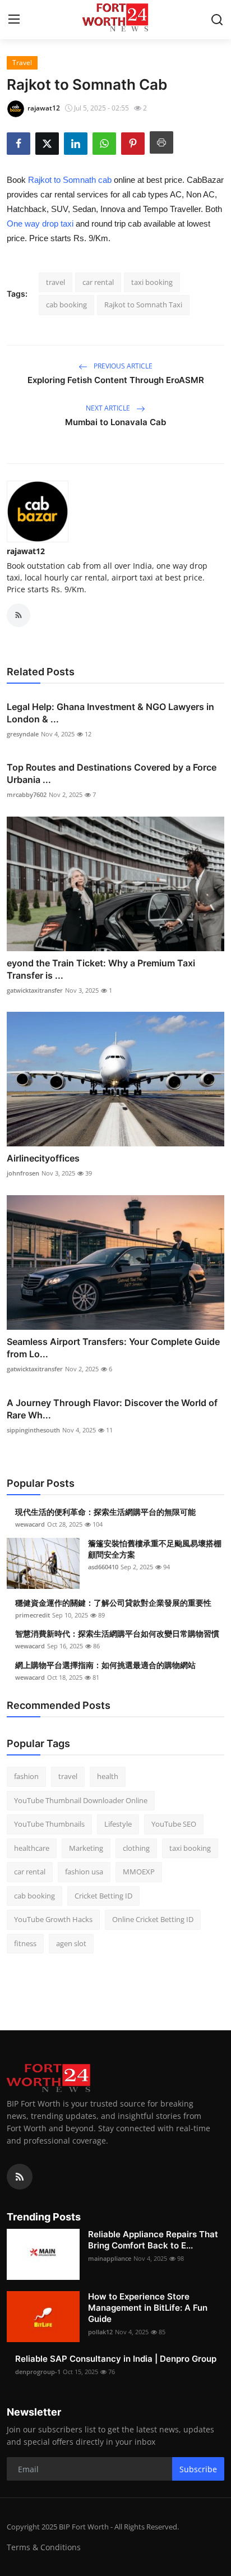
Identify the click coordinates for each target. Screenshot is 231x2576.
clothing (136, 1848)
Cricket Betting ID (103, 1896)
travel (56, 282)
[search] (217, 20)
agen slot (71, 1943)
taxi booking (152, 282)
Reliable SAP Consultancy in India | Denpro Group (116, 2359)
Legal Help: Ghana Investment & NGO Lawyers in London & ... (110, 713)
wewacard (30, 1524)
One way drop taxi (40, 224)
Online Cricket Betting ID (153, 1919)
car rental (98, 282)
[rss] (20, 2177)
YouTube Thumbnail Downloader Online (81, 1800)
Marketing (86, 1848)
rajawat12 (26, 551)
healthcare (32, 1848)
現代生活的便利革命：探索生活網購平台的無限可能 (105, 1512)
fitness (25, 1943)
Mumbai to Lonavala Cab (115, 422)
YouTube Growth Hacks (53, 1919)
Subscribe (198, 2469)
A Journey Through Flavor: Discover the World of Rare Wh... (112, 1409)
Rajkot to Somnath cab (70, 180)
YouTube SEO (174, 1824)
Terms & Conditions (44, 2547)
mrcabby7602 (27, 794)
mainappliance (110, 2258)
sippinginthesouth (33, 1430)
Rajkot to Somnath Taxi (143, 305)
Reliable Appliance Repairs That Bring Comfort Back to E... (153, 2240)
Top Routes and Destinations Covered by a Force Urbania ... (112, 773)
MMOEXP (139, 1872)
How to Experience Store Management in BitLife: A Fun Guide (148, 2308)
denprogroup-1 (38, 2372)
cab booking (66, 305)
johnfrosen (23, 1173)
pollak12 (100, 2332)
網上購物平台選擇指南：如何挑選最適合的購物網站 (105, 1665)
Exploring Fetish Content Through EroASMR (116, 380)
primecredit (33, 1615)
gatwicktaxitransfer (35, 990)
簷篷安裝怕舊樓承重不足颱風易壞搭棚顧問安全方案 (155, 1549)
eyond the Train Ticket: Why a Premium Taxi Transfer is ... (101, 969)
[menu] (14, 20)
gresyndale (23, 734)
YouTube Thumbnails (49, 1824)
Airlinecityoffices (43, 1158)
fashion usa (84, 1872)
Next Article (109, 408)
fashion (26, 1776)
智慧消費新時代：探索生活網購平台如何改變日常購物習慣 (117, 1633)
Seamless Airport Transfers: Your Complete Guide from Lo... (113, 1348)
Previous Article (122, 366)
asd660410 (103, 1567)
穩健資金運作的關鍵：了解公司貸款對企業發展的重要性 (113, 1603)
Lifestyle (118, 1824)
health (108, 1776)
